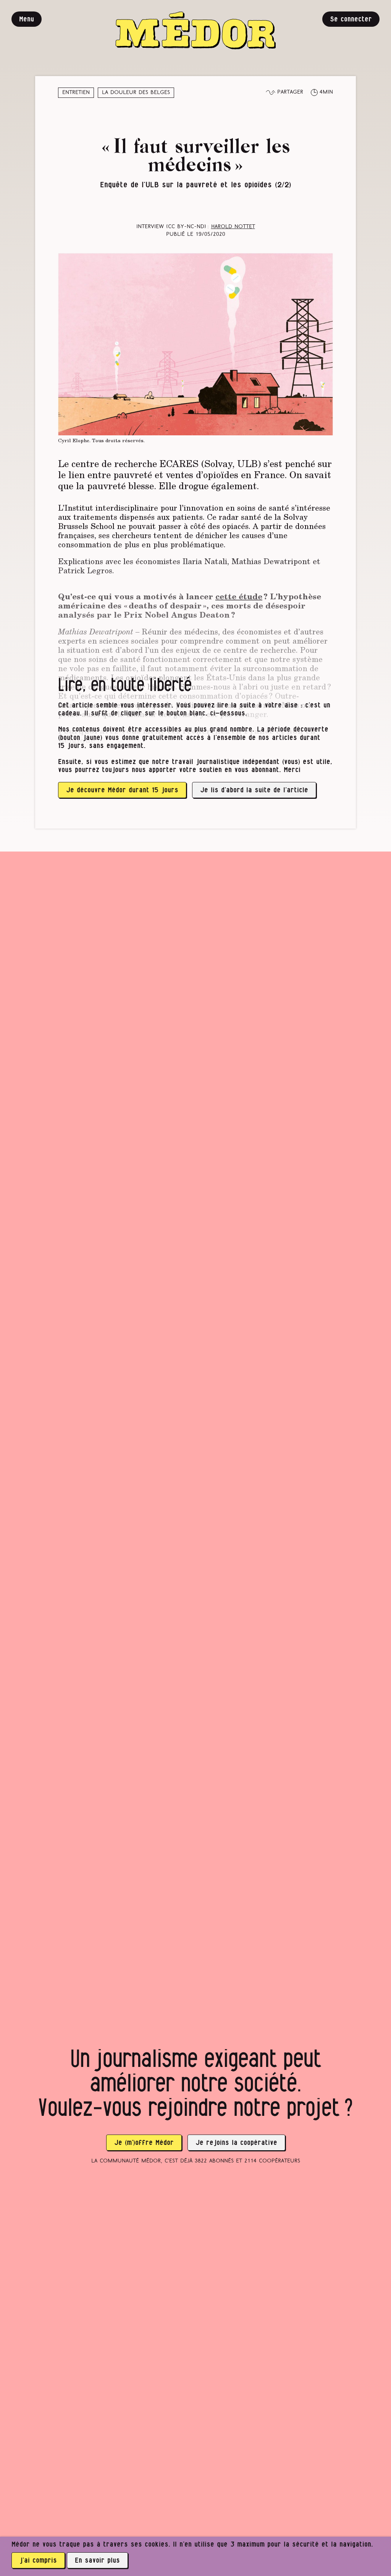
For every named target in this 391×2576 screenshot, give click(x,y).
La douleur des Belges (136, 93)
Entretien (76, 93)
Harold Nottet (233, 227)
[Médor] (195, 30)
